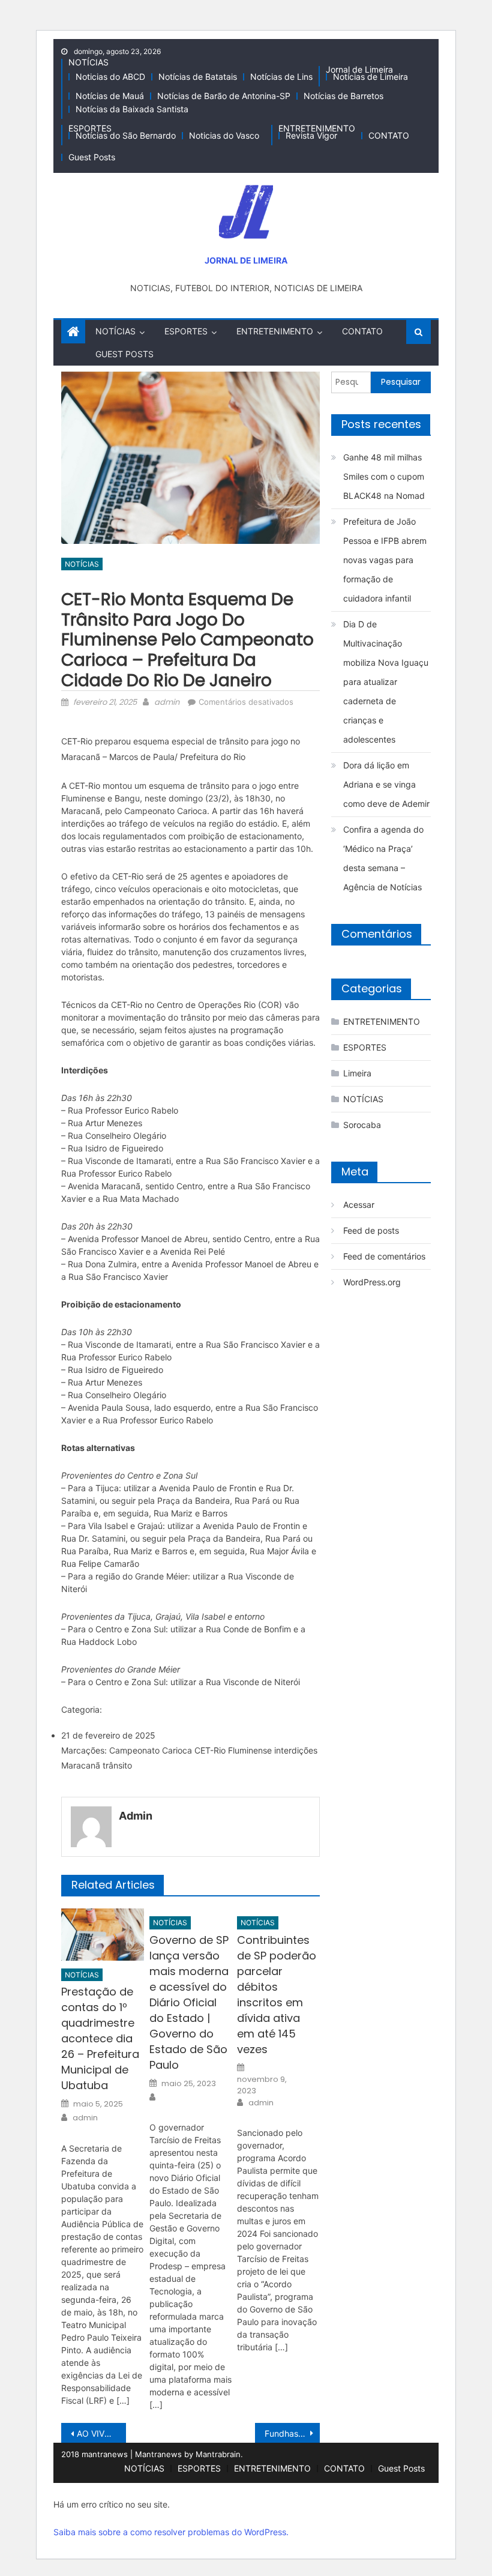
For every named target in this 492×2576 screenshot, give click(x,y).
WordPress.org (372, 1282)
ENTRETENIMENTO (317, 128)
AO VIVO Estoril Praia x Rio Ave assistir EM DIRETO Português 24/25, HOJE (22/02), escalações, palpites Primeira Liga (101, 2433)
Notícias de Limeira (370, 77)
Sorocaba (362, 1125)
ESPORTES (90, 128)
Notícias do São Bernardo (126, 135)
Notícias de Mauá (110, 96)
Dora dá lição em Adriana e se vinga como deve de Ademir (386, 784)
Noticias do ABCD (110, 77)
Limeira (357, 1073)
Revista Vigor (311, 135)
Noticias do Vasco (224, 135)
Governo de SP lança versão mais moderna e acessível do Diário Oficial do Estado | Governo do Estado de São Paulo (189, 2002)
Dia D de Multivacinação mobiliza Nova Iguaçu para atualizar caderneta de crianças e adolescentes (386, 682)
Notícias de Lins (281, 77)
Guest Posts (92, 157)
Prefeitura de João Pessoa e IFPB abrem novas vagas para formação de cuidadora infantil (385, 560)
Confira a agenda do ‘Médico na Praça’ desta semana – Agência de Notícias (383, 858)
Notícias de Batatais (198, 77)
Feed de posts (371, 1230)
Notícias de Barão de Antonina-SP (224, 96)
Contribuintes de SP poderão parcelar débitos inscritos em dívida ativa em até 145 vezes (277, 1995)
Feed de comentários (384, 1256)
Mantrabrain (218, 2454)
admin (167, 702)
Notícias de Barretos (343, 96)
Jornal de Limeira (359, 69)
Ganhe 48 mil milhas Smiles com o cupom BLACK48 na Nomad (384, 476)
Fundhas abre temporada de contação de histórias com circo (292, 2433)
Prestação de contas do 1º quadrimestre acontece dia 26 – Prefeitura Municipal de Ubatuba (100, 2038)
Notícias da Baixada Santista (132, 109)
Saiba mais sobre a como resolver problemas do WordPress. (171, 2532)
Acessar (359, 1205)
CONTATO (389, 135)
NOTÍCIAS (88, 62)
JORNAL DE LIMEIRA (246, 260)
